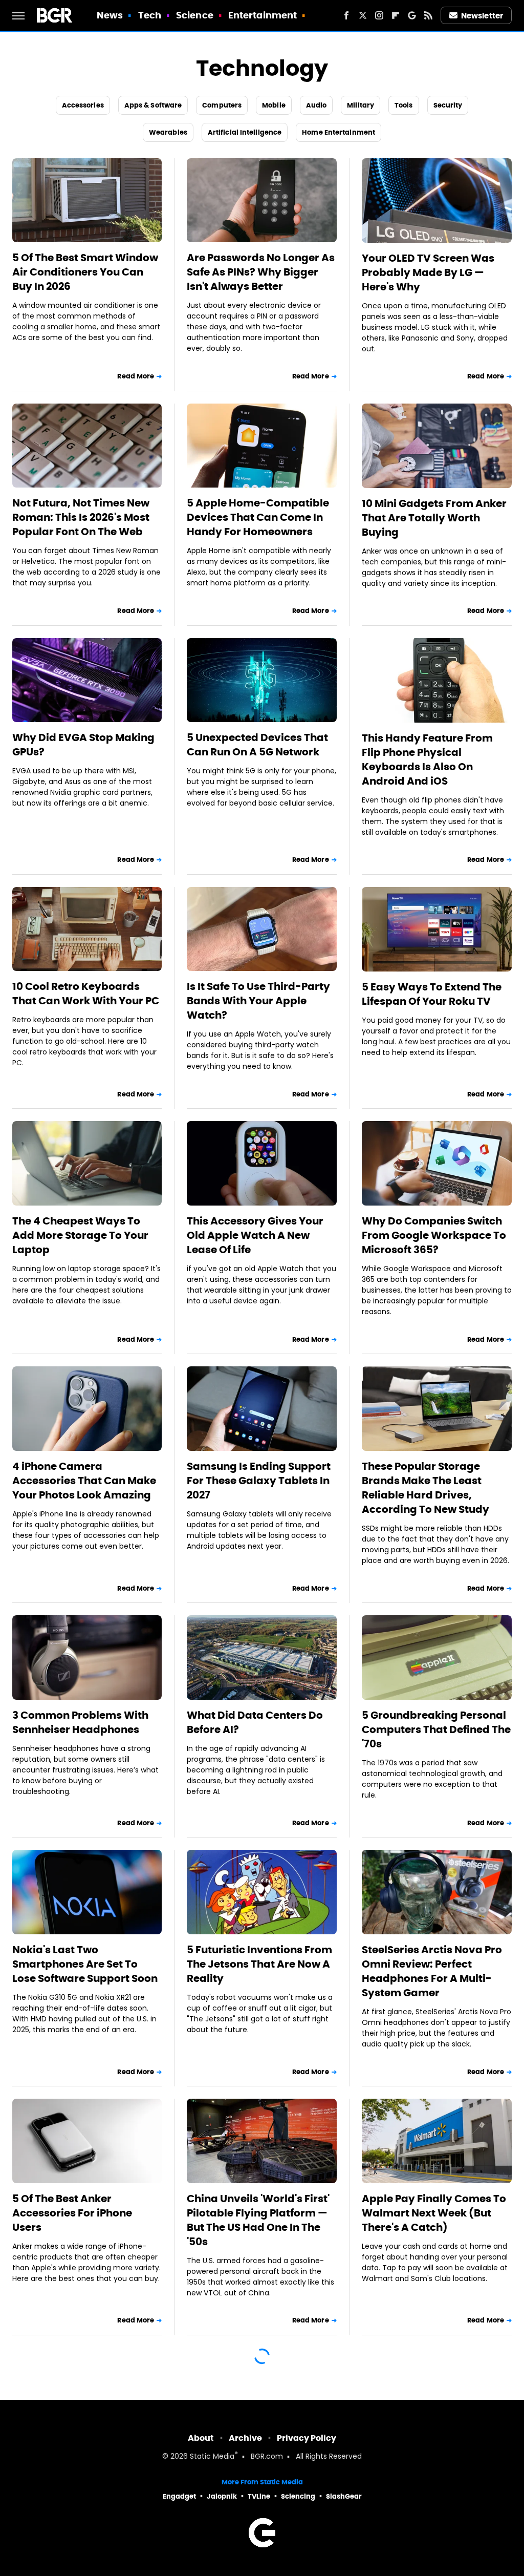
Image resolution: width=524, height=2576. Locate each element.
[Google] (412, 15)
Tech (150, 15)
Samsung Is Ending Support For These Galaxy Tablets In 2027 (259, 1481)
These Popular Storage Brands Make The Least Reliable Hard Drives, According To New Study (425, 1488)
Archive (245, 2438)
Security (448, 105)
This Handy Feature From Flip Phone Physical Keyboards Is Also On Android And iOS (427, 759)
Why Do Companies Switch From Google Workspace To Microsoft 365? (434, 1235)
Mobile (274, 105)
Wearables (168, 132)
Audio (316, 105)
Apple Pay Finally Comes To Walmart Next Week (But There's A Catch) (434, 2213)
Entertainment (263, 15)
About (201, 2438)
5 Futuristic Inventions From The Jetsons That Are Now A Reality (259, 1964)
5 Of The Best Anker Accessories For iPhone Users (72, 2213)
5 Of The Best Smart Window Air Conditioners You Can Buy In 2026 (85, 272)
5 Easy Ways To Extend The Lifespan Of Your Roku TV (432, 994)
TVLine (259, 2496)
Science (195, 15)
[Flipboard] (396, 15)
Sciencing (298, 2496)
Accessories (83, 105)
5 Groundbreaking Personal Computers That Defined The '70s (436, 1729)
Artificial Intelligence (245, 132)
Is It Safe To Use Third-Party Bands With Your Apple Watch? (258, 1001)
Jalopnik (222, 2496)
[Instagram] (379, 15)
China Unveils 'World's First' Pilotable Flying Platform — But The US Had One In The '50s (258, 2220)
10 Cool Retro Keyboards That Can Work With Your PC (86, 994)
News (110, 15)
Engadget (179, 2496)
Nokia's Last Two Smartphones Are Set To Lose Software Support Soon (85, 1964)
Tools (404, 105)
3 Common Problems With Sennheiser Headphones (80, 1722)
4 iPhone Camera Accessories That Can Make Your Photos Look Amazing (84, 1481)
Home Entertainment (339, 132)
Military (361, 105)
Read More (136, 376)
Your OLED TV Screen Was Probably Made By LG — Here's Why (428, 272)
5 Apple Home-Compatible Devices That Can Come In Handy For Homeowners (258, 517)
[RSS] (428, 15)
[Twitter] (363, 15)
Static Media (212, 2457)
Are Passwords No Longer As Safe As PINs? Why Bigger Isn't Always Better (261, 272)
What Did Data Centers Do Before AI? (255, 1722)
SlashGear (344, 2496)
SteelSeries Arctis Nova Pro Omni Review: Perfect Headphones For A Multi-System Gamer (432, 1971)
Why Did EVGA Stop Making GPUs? (83, 745)
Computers (222, 105)
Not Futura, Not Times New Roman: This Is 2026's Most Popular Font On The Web (81, 517)
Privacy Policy (307, 2438)
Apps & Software (153, 105)
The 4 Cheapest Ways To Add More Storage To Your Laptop (80, 1235)
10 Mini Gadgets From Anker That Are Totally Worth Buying (434, 518)
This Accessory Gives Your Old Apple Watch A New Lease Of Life (255, 1235)
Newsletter (482, 16)
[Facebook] (346, 15)
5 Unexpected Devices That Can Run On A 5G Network (257, 745)
